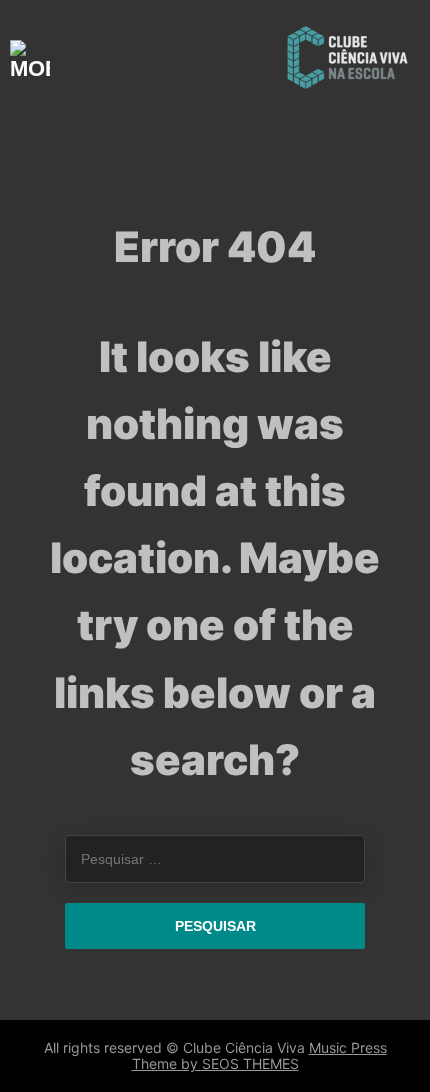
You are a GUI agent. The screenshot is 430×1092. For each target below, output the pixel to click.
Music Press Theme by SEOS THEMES (259, 1055)
